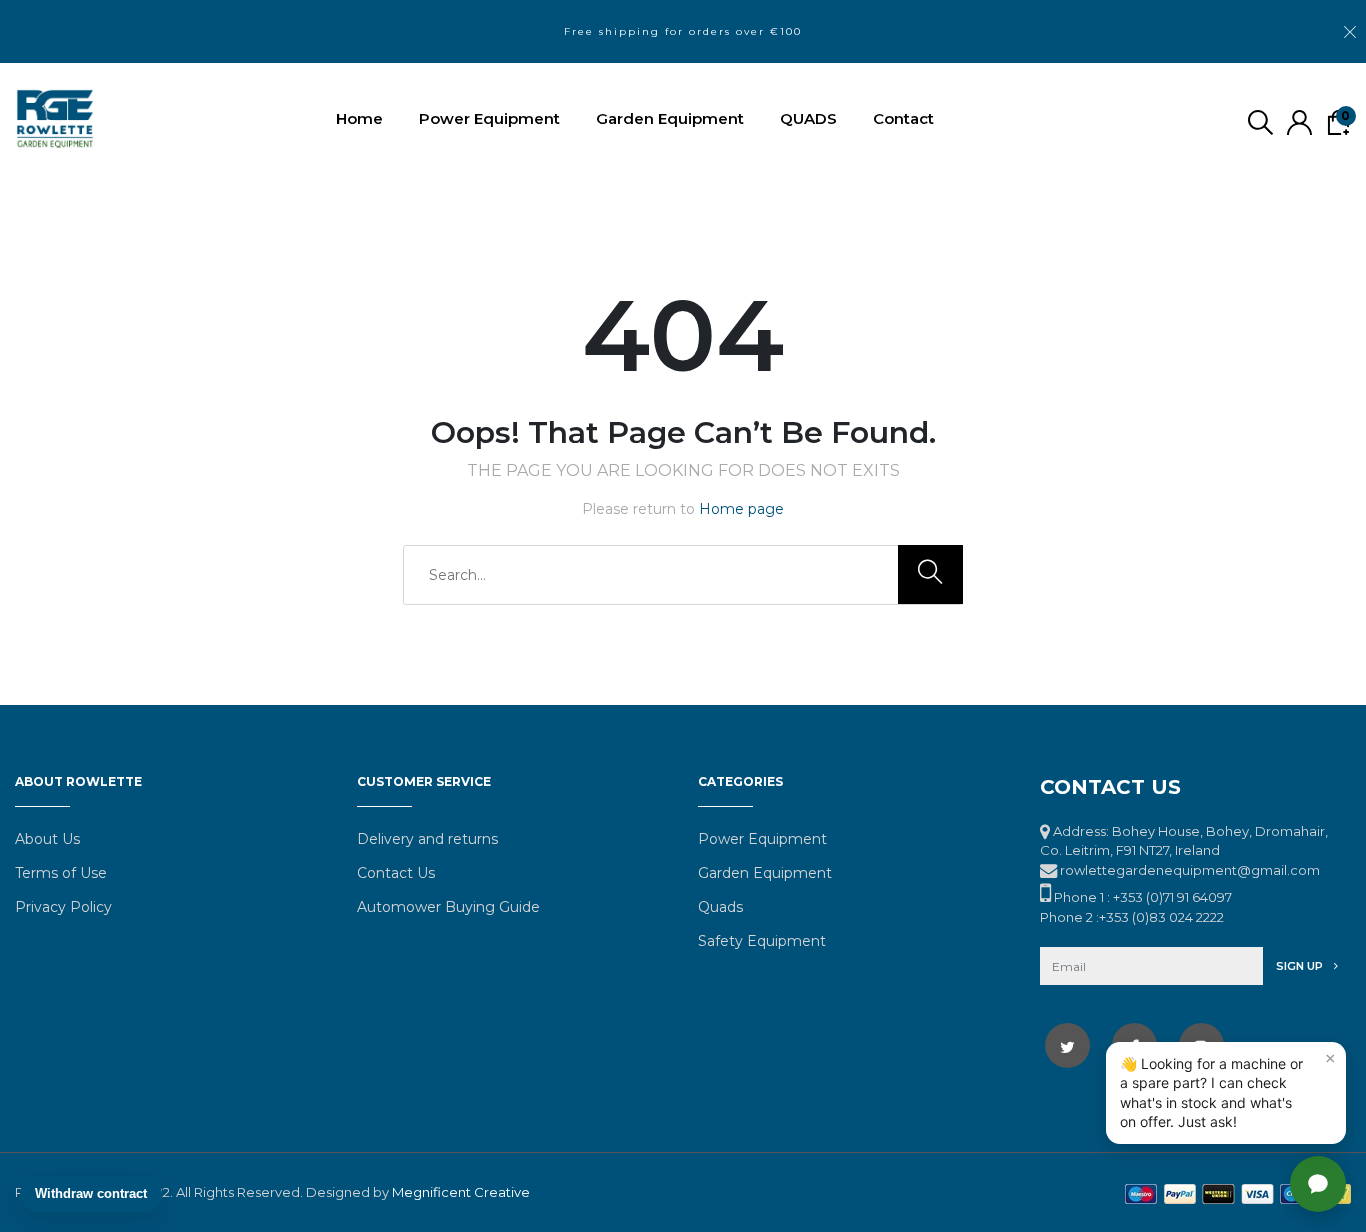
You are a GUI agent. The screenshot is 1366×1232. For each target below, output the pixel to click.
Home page (741, 509)
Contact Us (396, 873)
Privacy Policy (63, 907)
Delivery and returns (427, 839)
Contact (903, 118)
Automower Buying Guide (448, 907)
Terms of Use (61, 873)
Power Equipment (489, 118)
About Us (47, 839)
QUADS (808, 118)
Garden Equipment (670, 118)
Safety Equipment (762, 941)
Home (359, 118)
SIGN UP (1301, 966)
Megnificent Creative (461, 1192)
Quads (720, 907)
